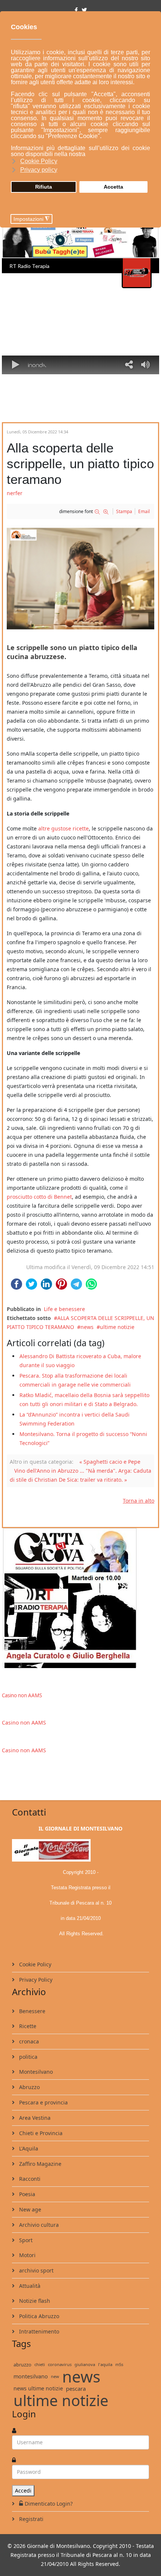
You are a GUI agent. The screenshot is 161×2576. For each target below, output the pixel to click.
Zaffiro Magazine (40, 2164)
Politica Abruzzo (38, 2316)
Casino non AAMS (22, 1695)
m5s (119, 2364)
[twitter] (84, 10)
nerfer (15, 493)
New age (29, 2209)
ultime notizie (117, 1327)
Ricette (27, 2026)
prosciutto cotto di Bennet (39, 1197)
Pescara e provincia (43, 2102)
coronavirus (60, 2364)
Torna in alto (139, 1501)
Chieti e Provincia (40, 2133)
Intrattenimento (38, 2331)
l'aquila (105, 2364)
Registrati (31, 2519)
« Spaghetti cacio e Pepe (110, 1462)
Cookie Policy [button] (39, 161)
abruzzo (22, 2365)
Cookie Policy (34, 1964)
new (55, 2376)
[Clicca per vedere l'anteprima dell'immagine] (80, 577)
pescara (76, 2388)
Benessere (31, 2011)
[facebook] (76, 10)
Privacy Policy (35, 1980)
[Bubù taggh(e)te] (80, 240)
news (87, 1327)
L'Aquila (28, 2148)
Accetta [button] (113, 187)
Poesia (26, 2194)
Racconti (29, 2179)
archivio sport (36, 2270)
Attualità (29, 2286)
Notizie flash (34, 2301)
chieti (40, 2364)
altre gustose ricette (63, 828)
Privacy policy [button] (39, 170)
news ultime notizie (38, 2388)
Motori (27, 2255)
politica (28, 2057)
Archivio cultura (38, 2225)
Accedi (23, 2490)
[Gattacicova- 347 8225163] (80, 1598)
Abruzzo (29, 2087)
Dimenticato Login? (49, 2504)
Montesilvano (35, 2072)
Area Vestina (34, 2118)
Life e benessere (64, 1309)
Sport (25, 2240)
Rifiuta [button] (44, 187)
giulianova (85, 2364)
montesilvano (31, 2376)
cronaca (28, 2041)
